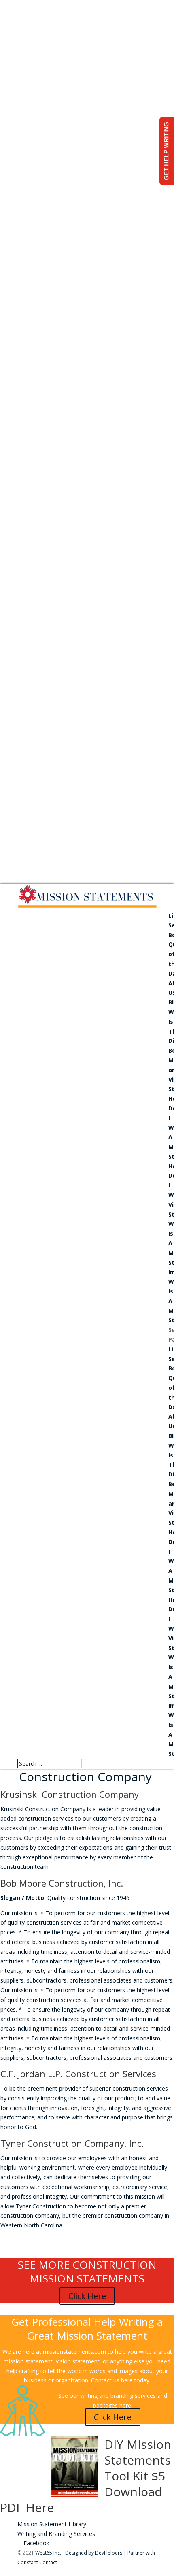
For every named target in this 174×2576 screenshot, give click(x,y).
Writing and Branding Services (56, 2534)
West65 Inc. (48, 2553)
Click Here (87, 2296)
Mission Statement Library (52, 2524)
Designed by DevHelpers (94, 2553)
